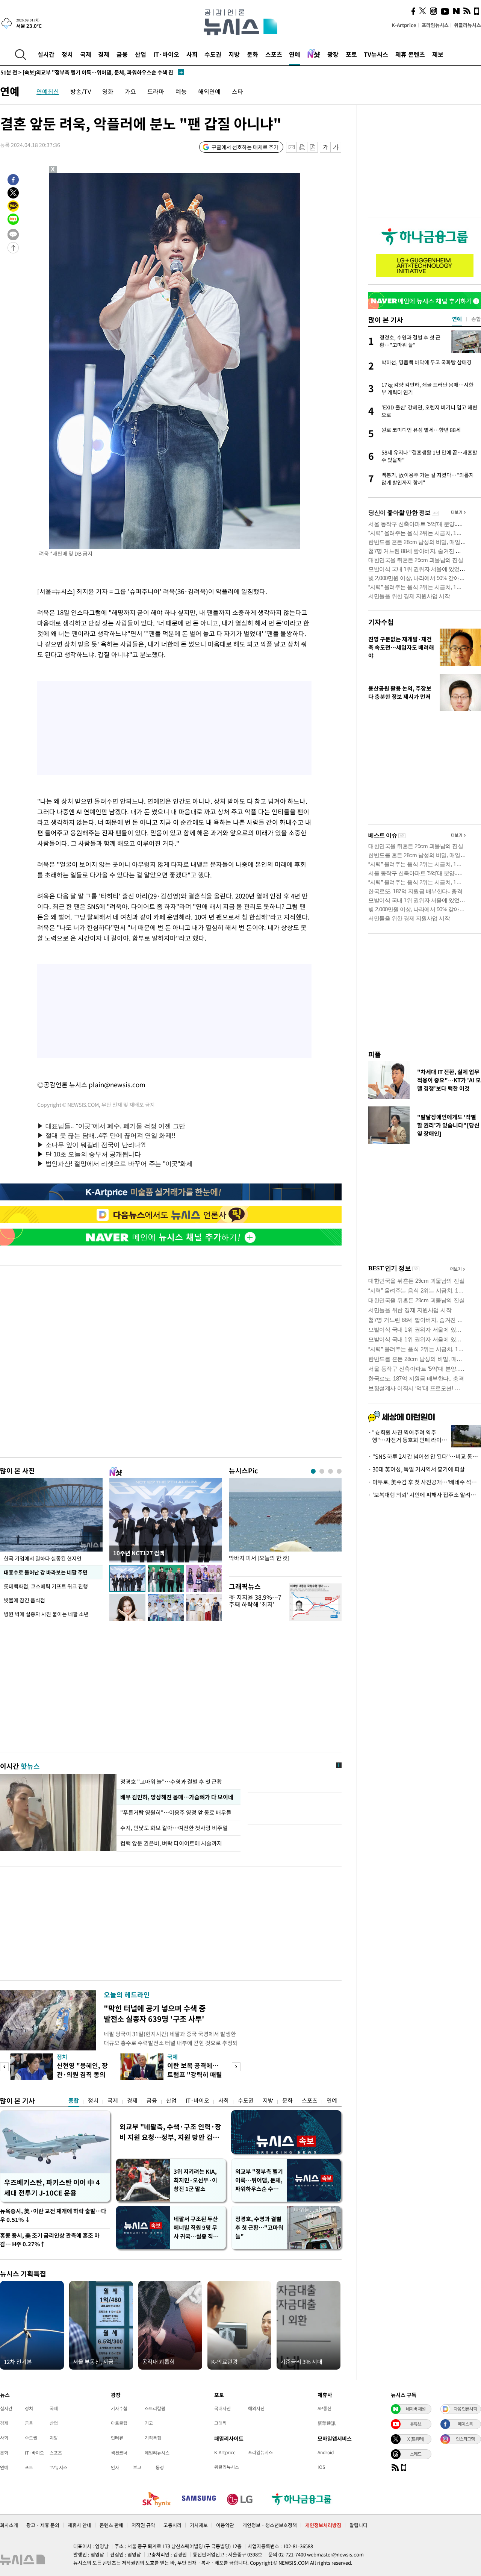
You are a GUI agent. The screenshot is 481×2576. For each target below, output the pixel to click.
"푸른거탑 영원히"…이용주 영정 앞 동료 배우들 (176, 1812)
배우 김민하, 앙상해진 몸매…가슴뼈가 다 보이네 (177, 1797)
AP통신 (324, 2408)
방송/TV (81, 91)
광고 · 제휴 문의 (43, 2525)
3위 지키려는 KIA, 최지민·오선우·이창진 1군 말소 (195, 2180)
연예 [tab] (457, 319)
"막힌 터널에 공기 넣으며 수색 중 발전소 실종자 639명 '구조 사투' (155, 2013)
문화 (253, 54)
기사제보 (199, 2525)
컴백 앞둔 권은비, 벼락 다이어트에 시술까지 (171, 1843)
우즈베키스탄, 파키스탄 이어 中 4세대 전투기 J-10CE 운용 (52, 2187)
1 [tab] (313, 1471)
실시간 (46, 54)
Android (326, 2452)
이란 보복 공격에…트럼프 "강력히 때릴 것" (195, 2074)
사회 (192, 54)
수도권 (213, 54)
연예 (295, 54)
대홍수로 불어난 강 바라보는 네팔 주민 (46, 1572)
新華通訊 (327, 2423)
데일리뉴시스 (157, 2453)
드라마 (156, 91)
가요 (130, 91)
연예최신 (48, 91)
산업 (141, 54)
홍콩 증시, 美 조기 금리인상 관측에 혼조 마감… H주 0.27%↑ (50, 2240)
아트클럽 (119, 2423)
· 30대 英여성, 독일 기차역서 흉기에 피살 (417, 1469)
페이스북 (465, 2424)
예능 (181, 91)
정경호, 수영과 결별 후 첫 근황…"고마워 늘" (259, 2227)
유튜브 (416, 2424)
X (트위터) (416, 2439)
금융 (122, 54)
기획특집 (153, 2438)
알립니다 (358, 2525)
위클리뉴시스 (467, 25)
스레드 (416, 2454)
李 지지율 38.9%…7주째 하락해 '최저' (255, 1601)
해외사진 (256, 2408)
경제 (104, 54)
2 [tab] (322, 1471)
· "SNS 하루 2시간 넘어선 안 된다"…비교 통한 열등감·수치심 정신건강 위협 (425, 1456)
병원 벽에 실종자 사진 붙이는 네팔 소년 (46, 1614)
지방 (234, 54)
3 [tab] (330, 1471)
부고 (137, 2467)
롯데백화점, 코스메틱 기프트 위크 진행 (46, 1586)
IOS (321, 2467)
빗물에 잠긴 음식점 (24, 1600)
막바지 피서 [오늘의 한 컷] (259, 1558)
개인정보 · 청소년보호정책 (270, 2525)
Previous (4, 2067)
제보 (438, 54)
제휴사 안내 (79, 2525)
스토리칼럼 (155, 2408)
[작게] (325, 147)
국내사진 (222, 2408)
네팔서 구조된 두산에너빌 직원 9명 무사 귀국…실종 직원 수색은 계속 (196, 2228)
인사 (115, 2467)
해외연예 (209, 91)
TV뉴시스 (376, 54)
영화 (108, 91)
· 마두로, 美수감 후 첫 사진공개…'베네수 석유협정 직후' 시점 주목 (425, 1482)
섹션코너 (119, 2453)
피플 (375, 1054)
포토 (351, 54)
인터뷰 (117, 2438)
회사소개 (9, 2525)
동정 (160, 2467)
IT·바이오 (166, 54)
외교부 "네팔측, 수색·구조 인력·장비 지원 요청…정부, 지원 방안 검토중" (170, 2132)
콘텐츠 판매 (111, 2525)
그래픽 (220, 2423)
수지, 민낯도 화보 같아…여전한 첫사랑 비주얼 (174, 1828)
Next (236, 2067)
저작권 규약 (143, 2525)
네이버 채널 (416, 2409)
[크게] (336, 147)
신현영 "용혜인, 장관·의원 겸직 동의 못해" (82, 2074)
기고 (149, 2423)
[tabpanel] (285, 1525)
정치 (67, 54)
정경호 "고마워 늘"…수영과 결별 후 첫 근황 (171, 1782)
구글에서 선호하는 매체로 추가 (245, 147)
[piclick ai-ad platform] (92, 177)
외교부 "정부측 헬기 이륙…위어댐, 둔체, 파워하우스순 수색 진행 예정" (259, 2180)
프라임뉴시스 (435, 25)
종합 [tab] (476, 319)
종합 (74, 2100)
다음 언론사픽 (465, 2409)
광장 (333, 54)
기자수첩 (381, 622)
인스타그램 (465, 2439)
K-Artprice (404, 25)
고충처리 (172, 2525)
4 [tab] (339, 1471)
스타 (237, 91)
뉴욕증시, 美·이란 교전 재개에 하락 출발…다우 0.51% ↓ (53, 2215)
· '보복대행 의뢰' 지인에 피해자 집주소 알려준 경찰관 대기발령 (425, 1495)
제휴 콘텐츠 (410, 54)
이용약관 (225, 2525)
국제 (86, 54)
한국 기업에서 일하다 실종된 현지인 (43, 1558)
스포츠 (274, 54)
